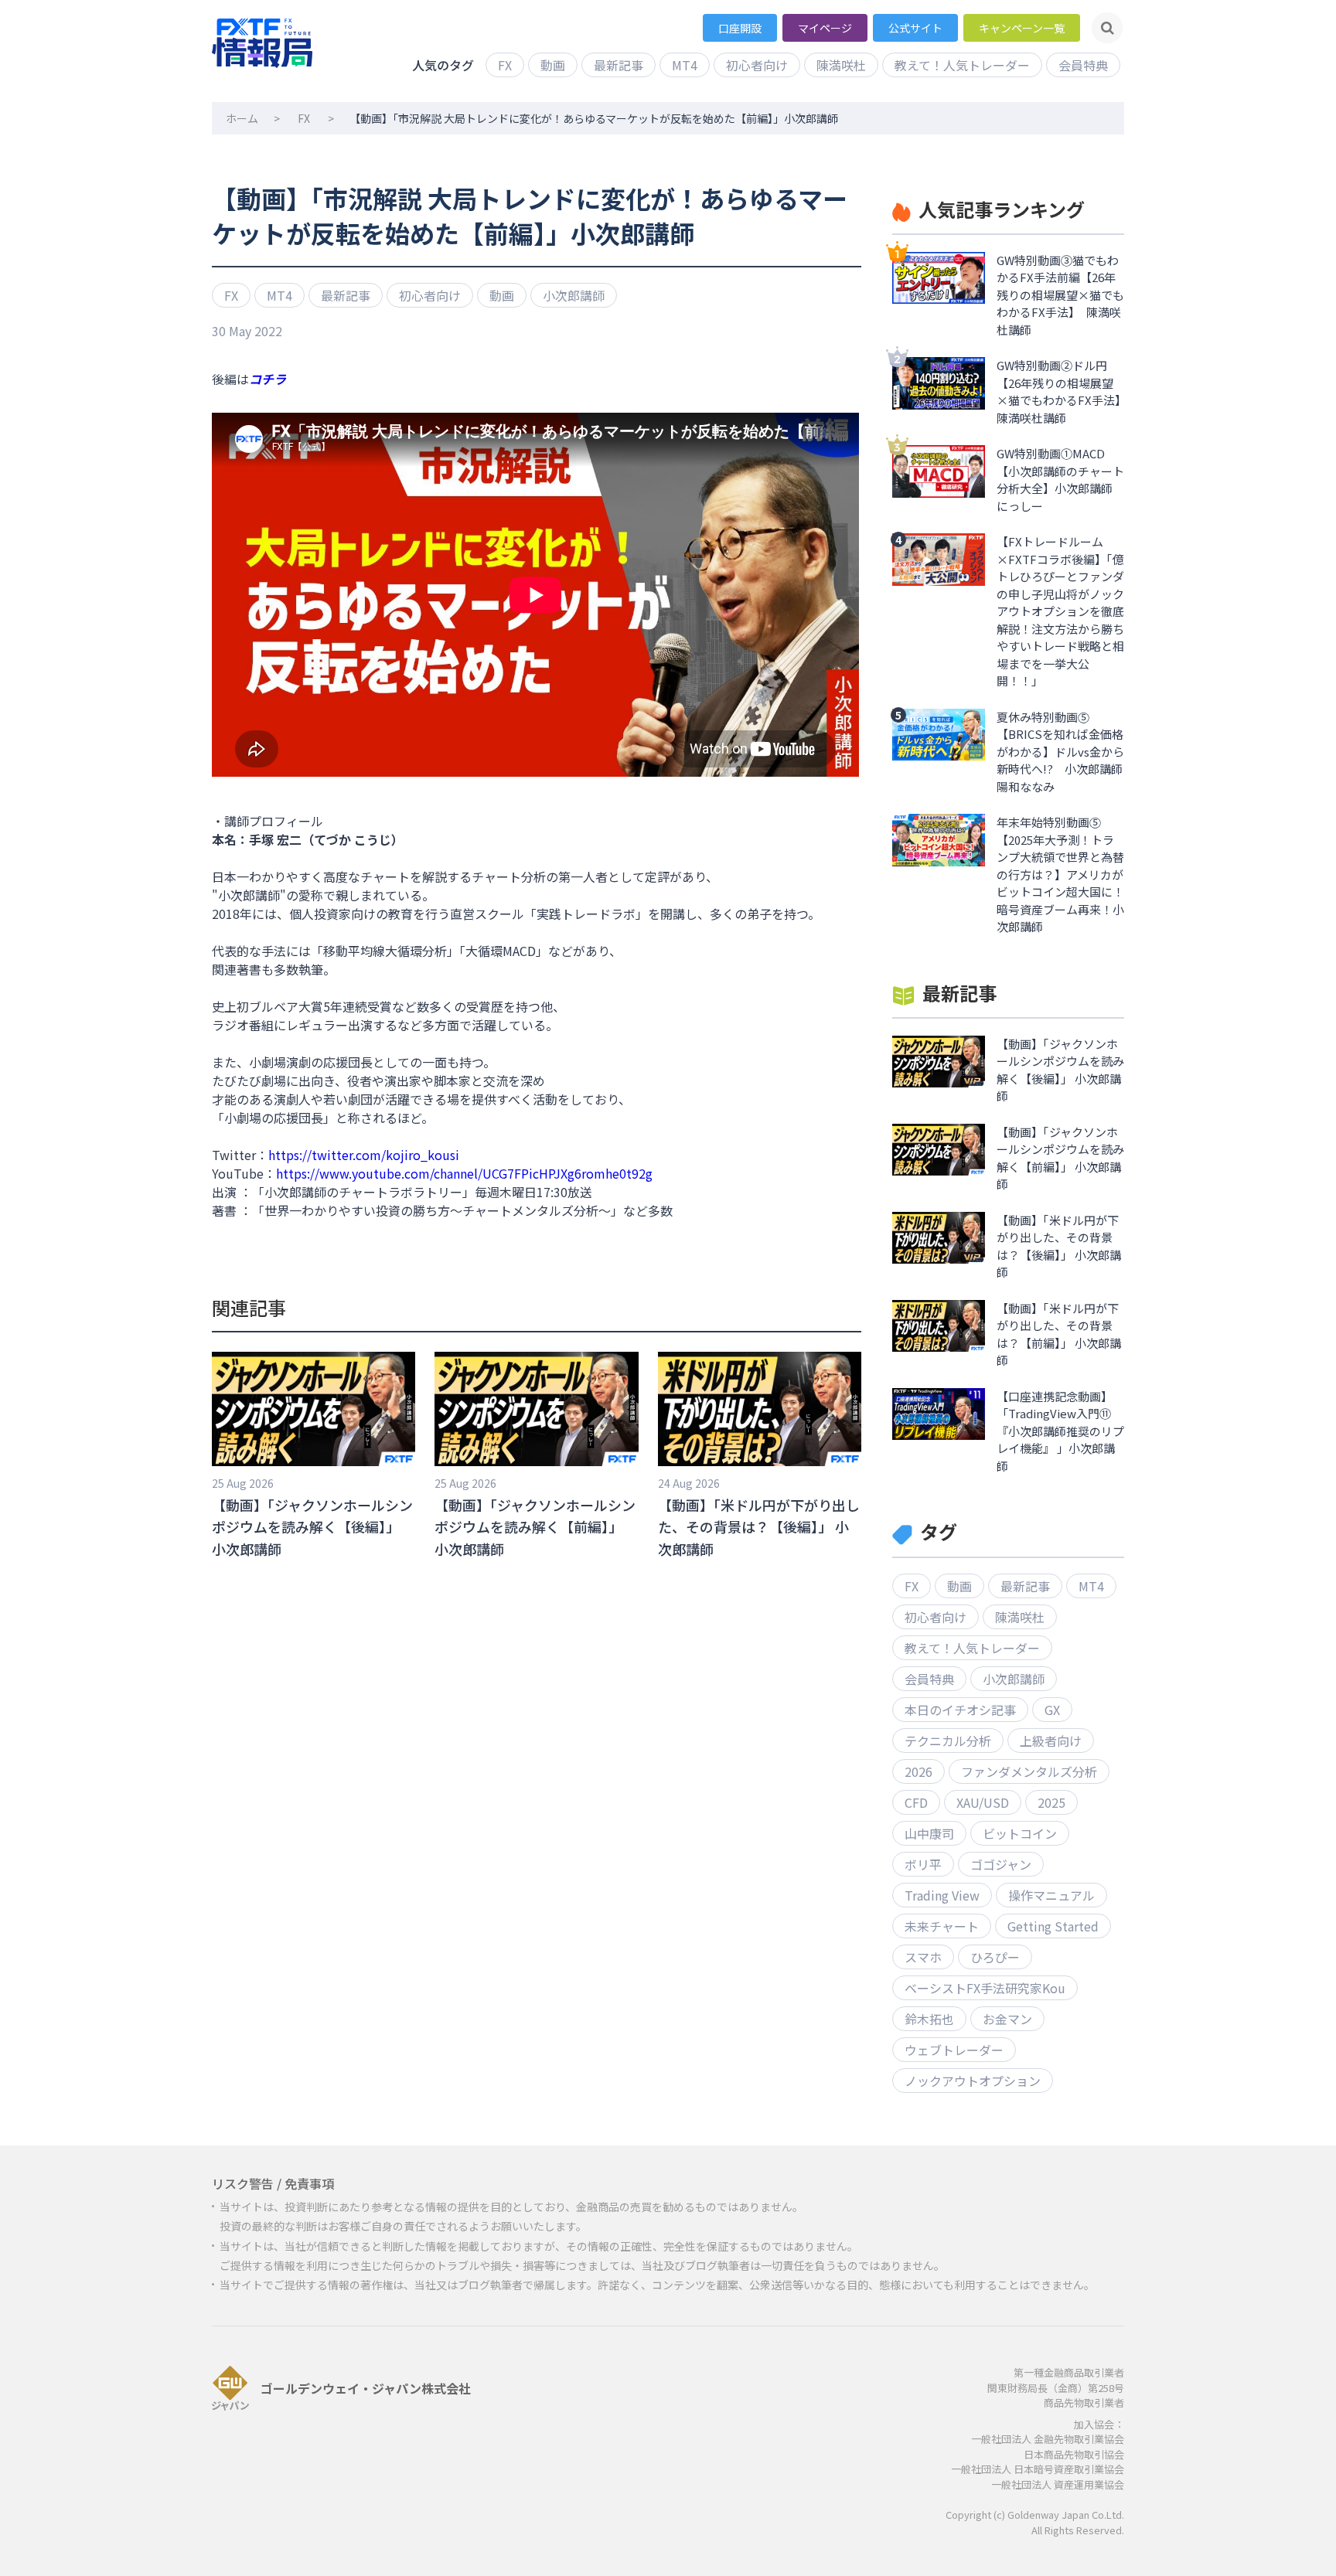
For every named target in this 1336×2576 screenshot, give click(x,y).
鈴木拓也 (929, 2019)
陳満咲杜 (841, 65)
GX (1052, 1710)
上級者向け (1051, 1741)
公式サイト (915, 28)
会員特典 (1083, 65)
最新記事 (619, 65)
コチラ (268, 379)
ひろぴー (995, 1957)
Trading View (942, 1895)
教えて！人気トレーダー (962, 65)
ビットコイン (1020, 1833)
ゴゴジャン (1001, 1864)
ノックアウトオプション (973, 2081)
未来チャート (942, 1926)
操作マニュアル (1051, 1895)
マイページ (825, 28)
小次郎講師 (574, 295)
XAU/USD (983, 1802)
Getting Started (1053, 1926)
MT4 (685, 65)
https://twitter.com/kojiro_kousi (364, 1155)
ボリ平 (923, 1864)
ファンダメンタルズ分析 (1029, 1771)
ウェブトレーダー (954, 2050)
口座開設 (740, 28)
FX (505, 65)
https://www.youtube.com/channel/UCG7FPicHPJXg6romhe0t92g (464, 1173)
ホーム (242, 118)
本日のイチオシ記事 (960, 1710)
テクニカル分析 (948, 1741)
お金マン (1007, 2019)
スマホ (923, 1957)
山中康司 (929, 1833)
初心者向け (757, 65)
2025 (1051, 1802)
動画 (553, 65)
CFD (916, 1802)
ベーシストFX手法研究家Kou (985, 1988)
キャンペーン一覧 (1022, 28)
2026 (918, 1771)
